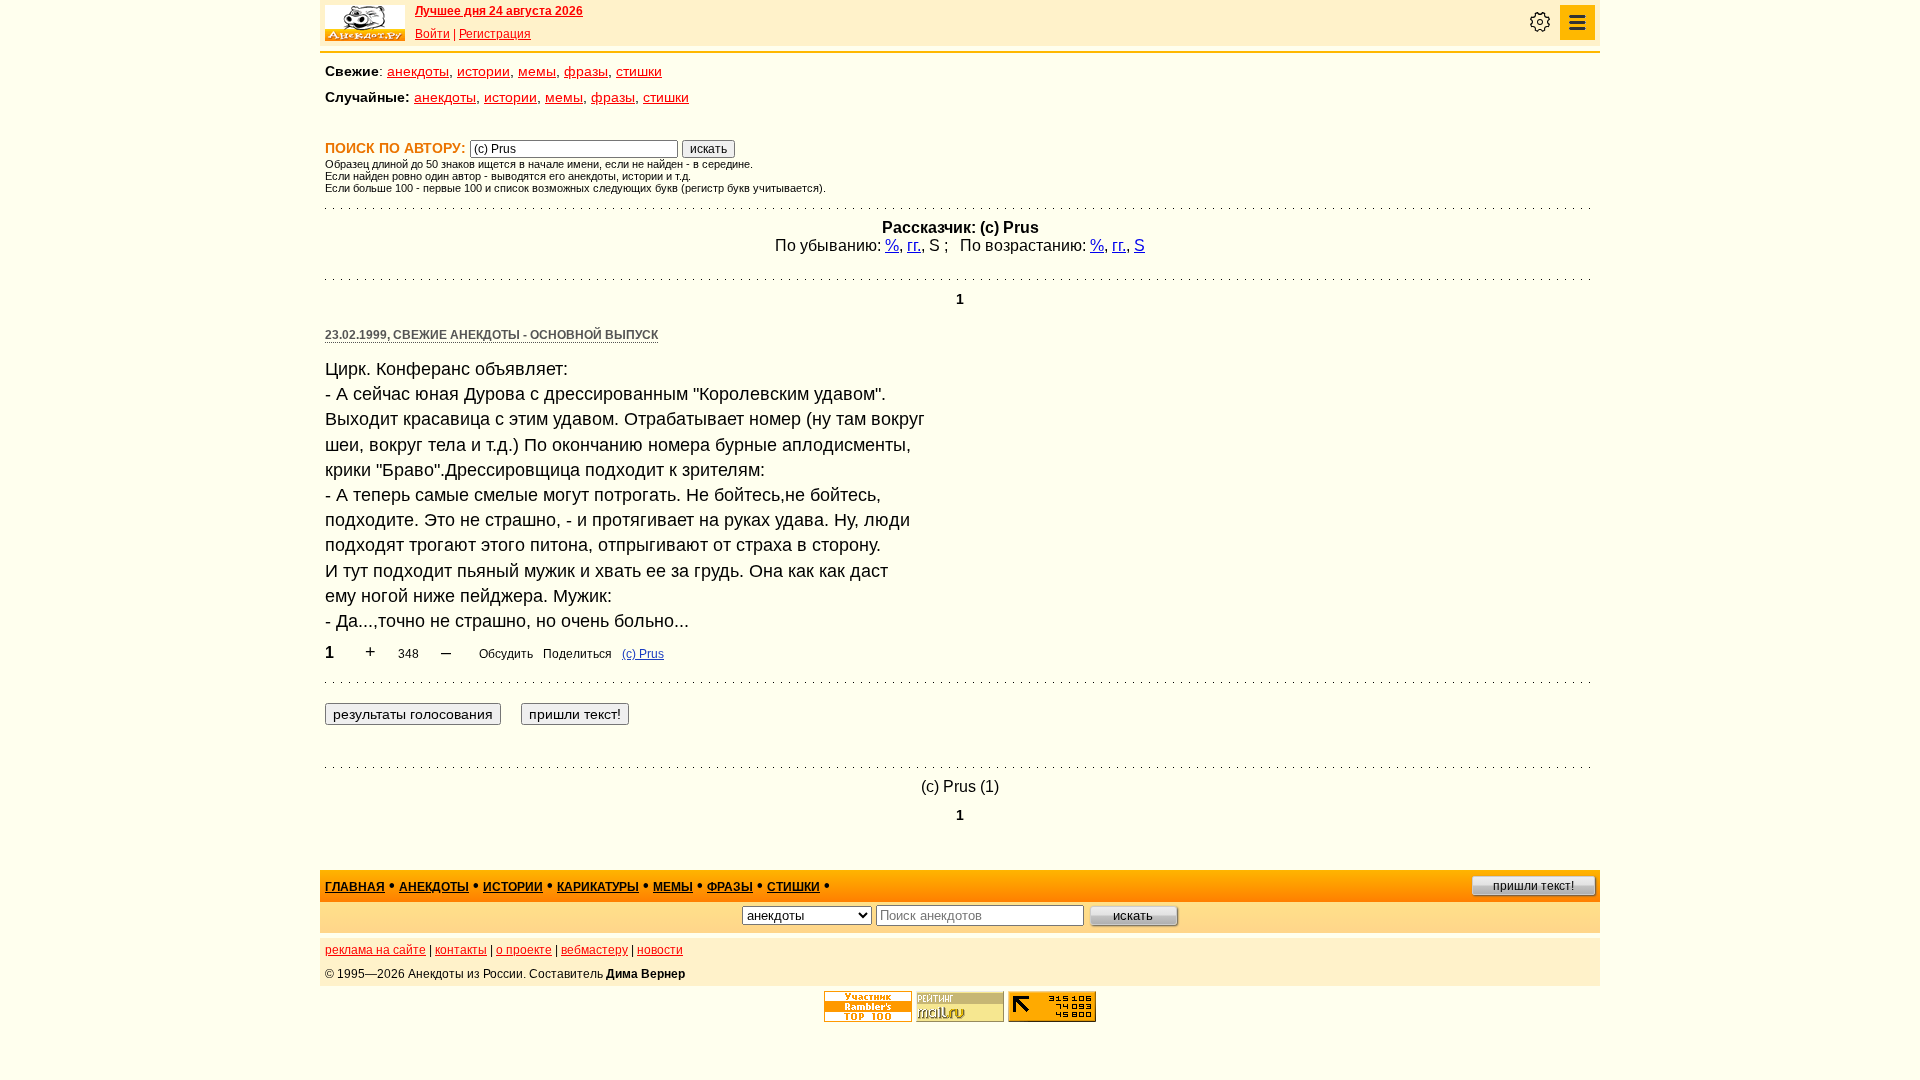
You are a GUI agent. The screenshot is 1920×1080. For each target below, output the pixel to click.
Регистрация (495, 34)
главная (355, 887)
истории (483, 71)
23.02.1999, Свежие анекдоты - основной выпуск (491, 335)
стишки (639, 71)
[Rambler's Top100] (868, 1006)
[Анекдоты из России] (365, 23)
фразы (586, 71)
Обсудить (506, 654)
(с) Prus (643, 654)
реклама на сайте (375, 950)
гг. (914, 245)
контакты (461, 950)
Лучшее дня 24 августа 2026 (499, 11)
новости (660, 950)
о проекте (524, 950)
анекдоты (418, 71)
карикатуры (598, 887)
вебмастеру (594, 950)
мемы (537, 71)
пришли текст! (1533, 886)
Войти (432, 34)
